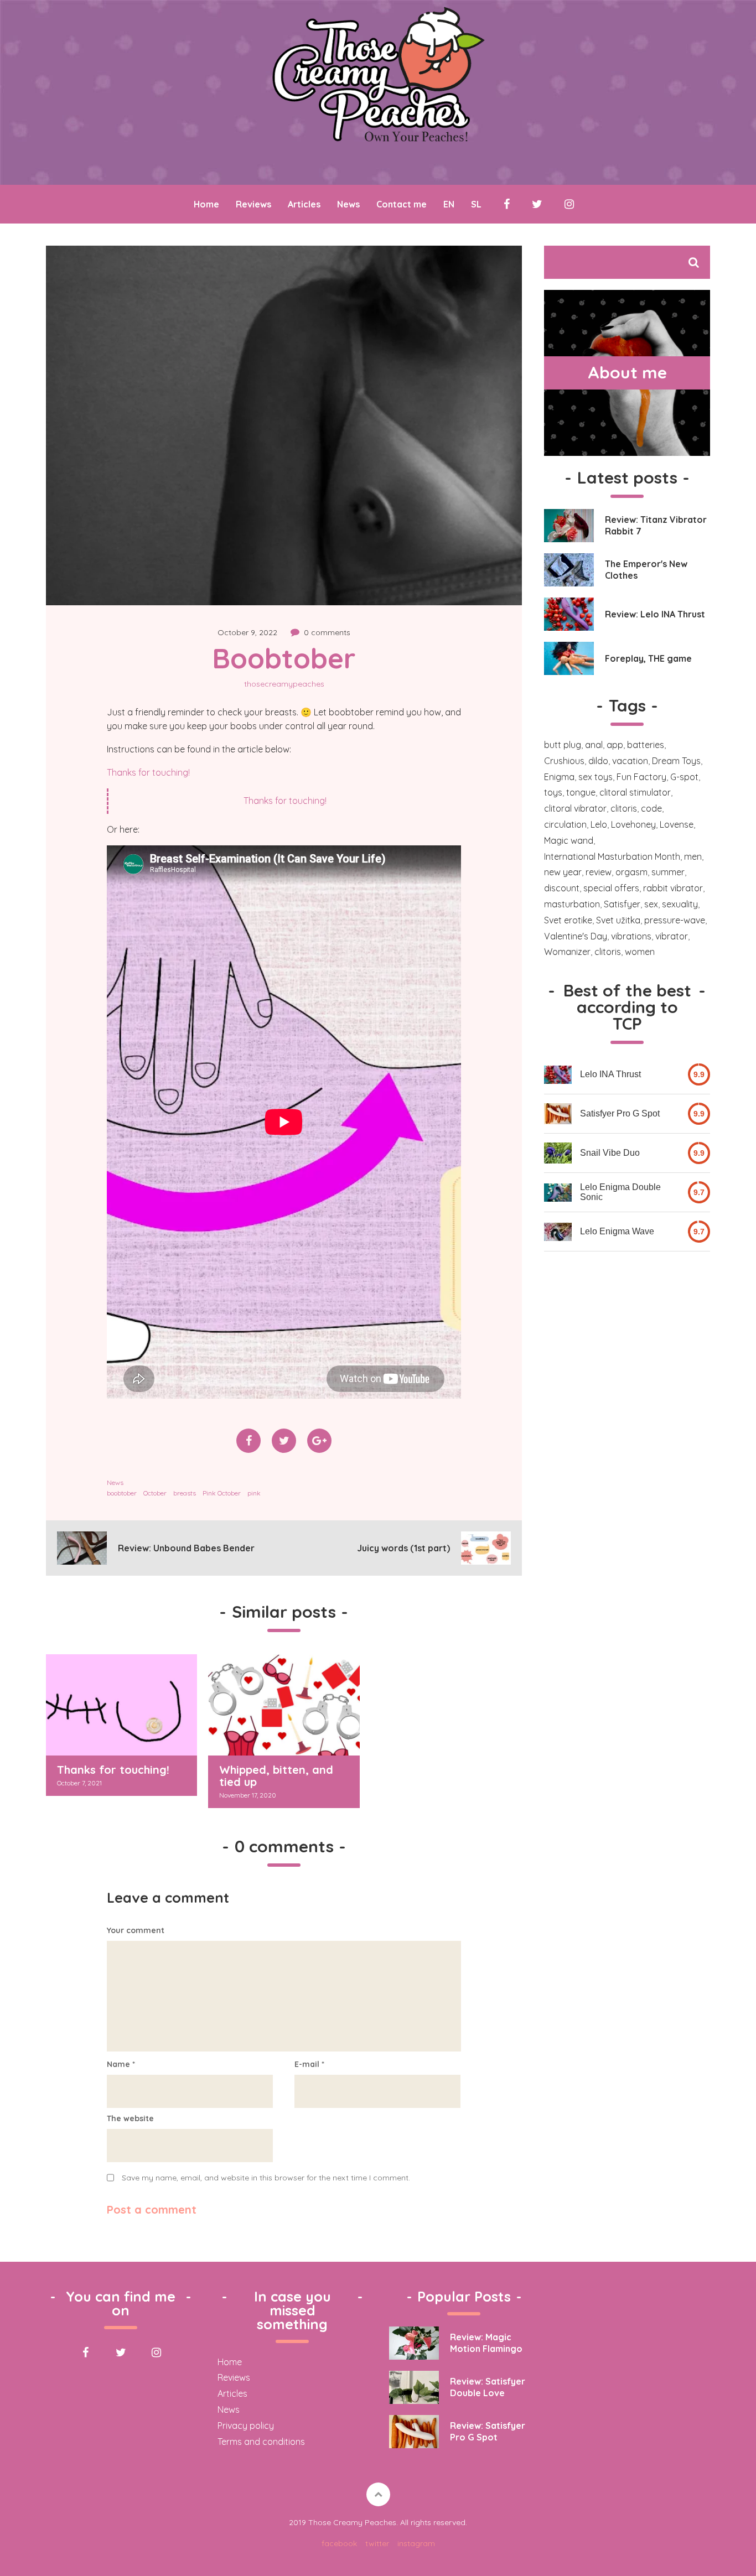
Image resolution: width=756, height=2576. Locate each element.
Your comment (136, 1930)
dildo (598, 761)
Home (206, 204)
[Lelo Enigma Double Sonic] (558, 1193)
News (348, 204)
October (155, 1493)
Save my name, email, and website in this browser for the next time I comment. (266, 2178)
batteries (646, 745)
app (615, 745)
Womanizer (567, 952)
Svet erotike (568, 920)
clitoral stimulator (635, 792)
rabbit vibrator (673, 888)
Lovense (677, 824)
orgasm (631, 872)
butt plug (563, 745)
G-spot (684, 777)
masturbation (572, 904)
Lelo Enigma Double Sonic (620, 1192)
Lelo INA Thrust (610, 1074)
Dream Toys (676, 761)
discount (562, 888)
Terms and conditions (261, 2442)
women (640, 952)
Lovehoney (633, 824)
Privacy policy (246, 2426)
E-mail (309, 2064)
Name (121, 2064)
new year (563, 872)
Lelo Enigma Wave (617, 1231)
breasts (185, 1493)
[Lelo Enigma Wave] (558, 1232)
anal (594, 745)
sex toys (596, 777)
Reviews (253, 204)
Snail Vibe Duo (610, 1153)
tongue (581, 792)
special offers (611, 888)
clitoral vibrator (575, 808)
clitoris (624, 808)
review (599, 872)
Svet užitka (618, 920)
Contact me (402, 204)
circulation (565, 824)
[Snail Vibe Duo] (558, 1153)
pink (254, 1493)
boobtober (122, 1493)
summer (668, 872)
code (651, 808)
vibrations (631, 936)
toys (553, 792)
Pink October (222, 1493)
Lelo (599, 824)
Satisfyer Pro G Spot (620, 1113)
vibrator (672, 936)
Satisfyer (622, 904)
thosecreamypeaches (284, 684)
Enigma (559, 777)
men (693, 856)
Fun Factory (641, 777)
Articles (304, 204)
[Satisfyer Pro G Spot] (558, 1114)
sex (651, 904)
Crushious (564, 761)
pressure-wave (675, 920)
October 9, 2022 (247, 632)
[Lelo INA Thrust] (558, 1075)
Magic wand (569, 840)
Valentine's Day (576, 936)
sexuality (680, 904)
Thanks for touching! (148, 772)
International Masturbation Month (612, 856)
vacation (630, 761)
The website (130, 2118)
